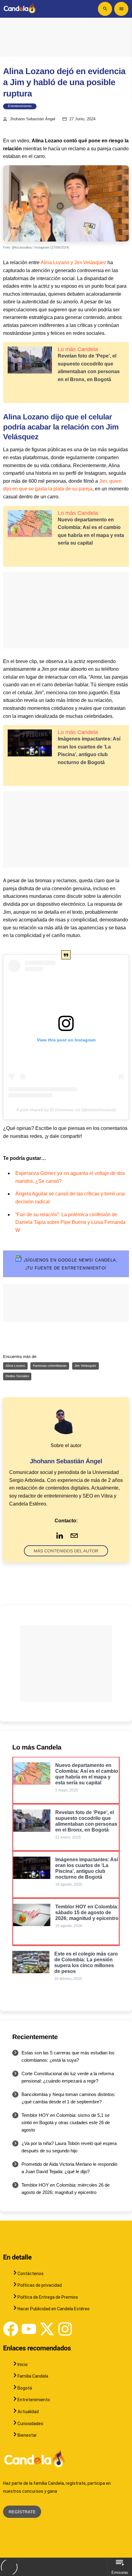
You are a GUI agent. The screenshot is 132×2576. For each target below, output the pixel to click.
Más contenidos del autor (66, 1551)
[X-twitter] (47, 2329)
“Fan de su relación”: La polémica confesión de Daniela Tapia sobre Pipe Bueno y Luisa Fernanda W (70, 1222)
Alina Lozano (15, 1366)
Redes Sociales (17, 1376)
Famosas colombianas (50, 1366)
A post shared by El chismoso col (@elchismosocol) (66, 1110)
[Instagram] (65, 2329)
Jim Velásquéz (85, 1366)
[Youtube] (29, 2329)
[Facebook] (11, 2329)
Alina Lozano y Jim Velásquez (73, 262)
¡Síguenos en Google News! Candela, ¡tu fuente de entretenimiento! (70, 1264)
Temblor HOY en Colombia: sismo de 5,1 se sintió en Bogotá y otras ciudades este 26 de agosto (66, 2122)
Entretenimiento (20, 106)
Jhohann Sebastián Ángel (33, 119)
